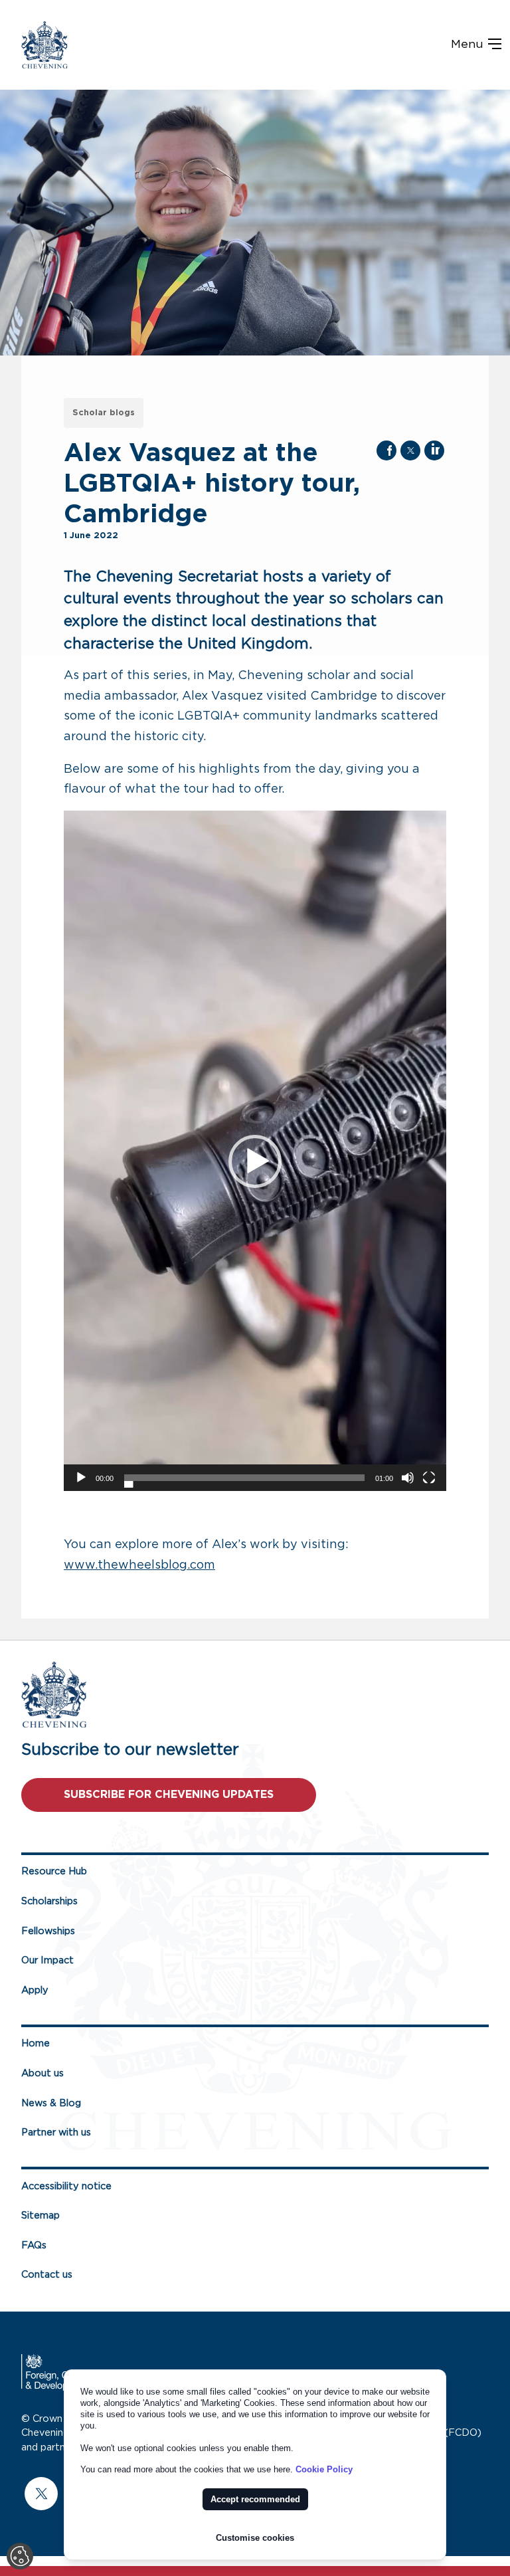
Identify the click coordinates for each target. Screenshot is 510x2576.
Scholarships (49, 1901)
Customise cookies (255, 2538)
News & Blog (51, 2103)
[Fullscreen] (429, 1478)
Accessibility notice (66, 2186)
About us (42, 2073)
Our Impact (47, 1960)
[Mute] (408, 1478)
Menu (469, 45)
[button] (255, 1161)
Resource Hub (54, 1871)
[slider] (244, 1478)
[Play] (81, 1478)
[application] (255, 1151)
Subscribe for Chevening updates (169, 1795)
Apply (35, 1990)
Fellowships (48, 1931)
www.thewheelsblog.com (139, 1565)
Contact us (47, 2275)
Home (36, 2043)
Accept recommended (255, 2499)
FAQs (34, 2245)
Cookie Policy (324, 2469)
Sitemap (41, 2216)
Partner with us (56, 2132)
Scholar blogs (104, 413)
